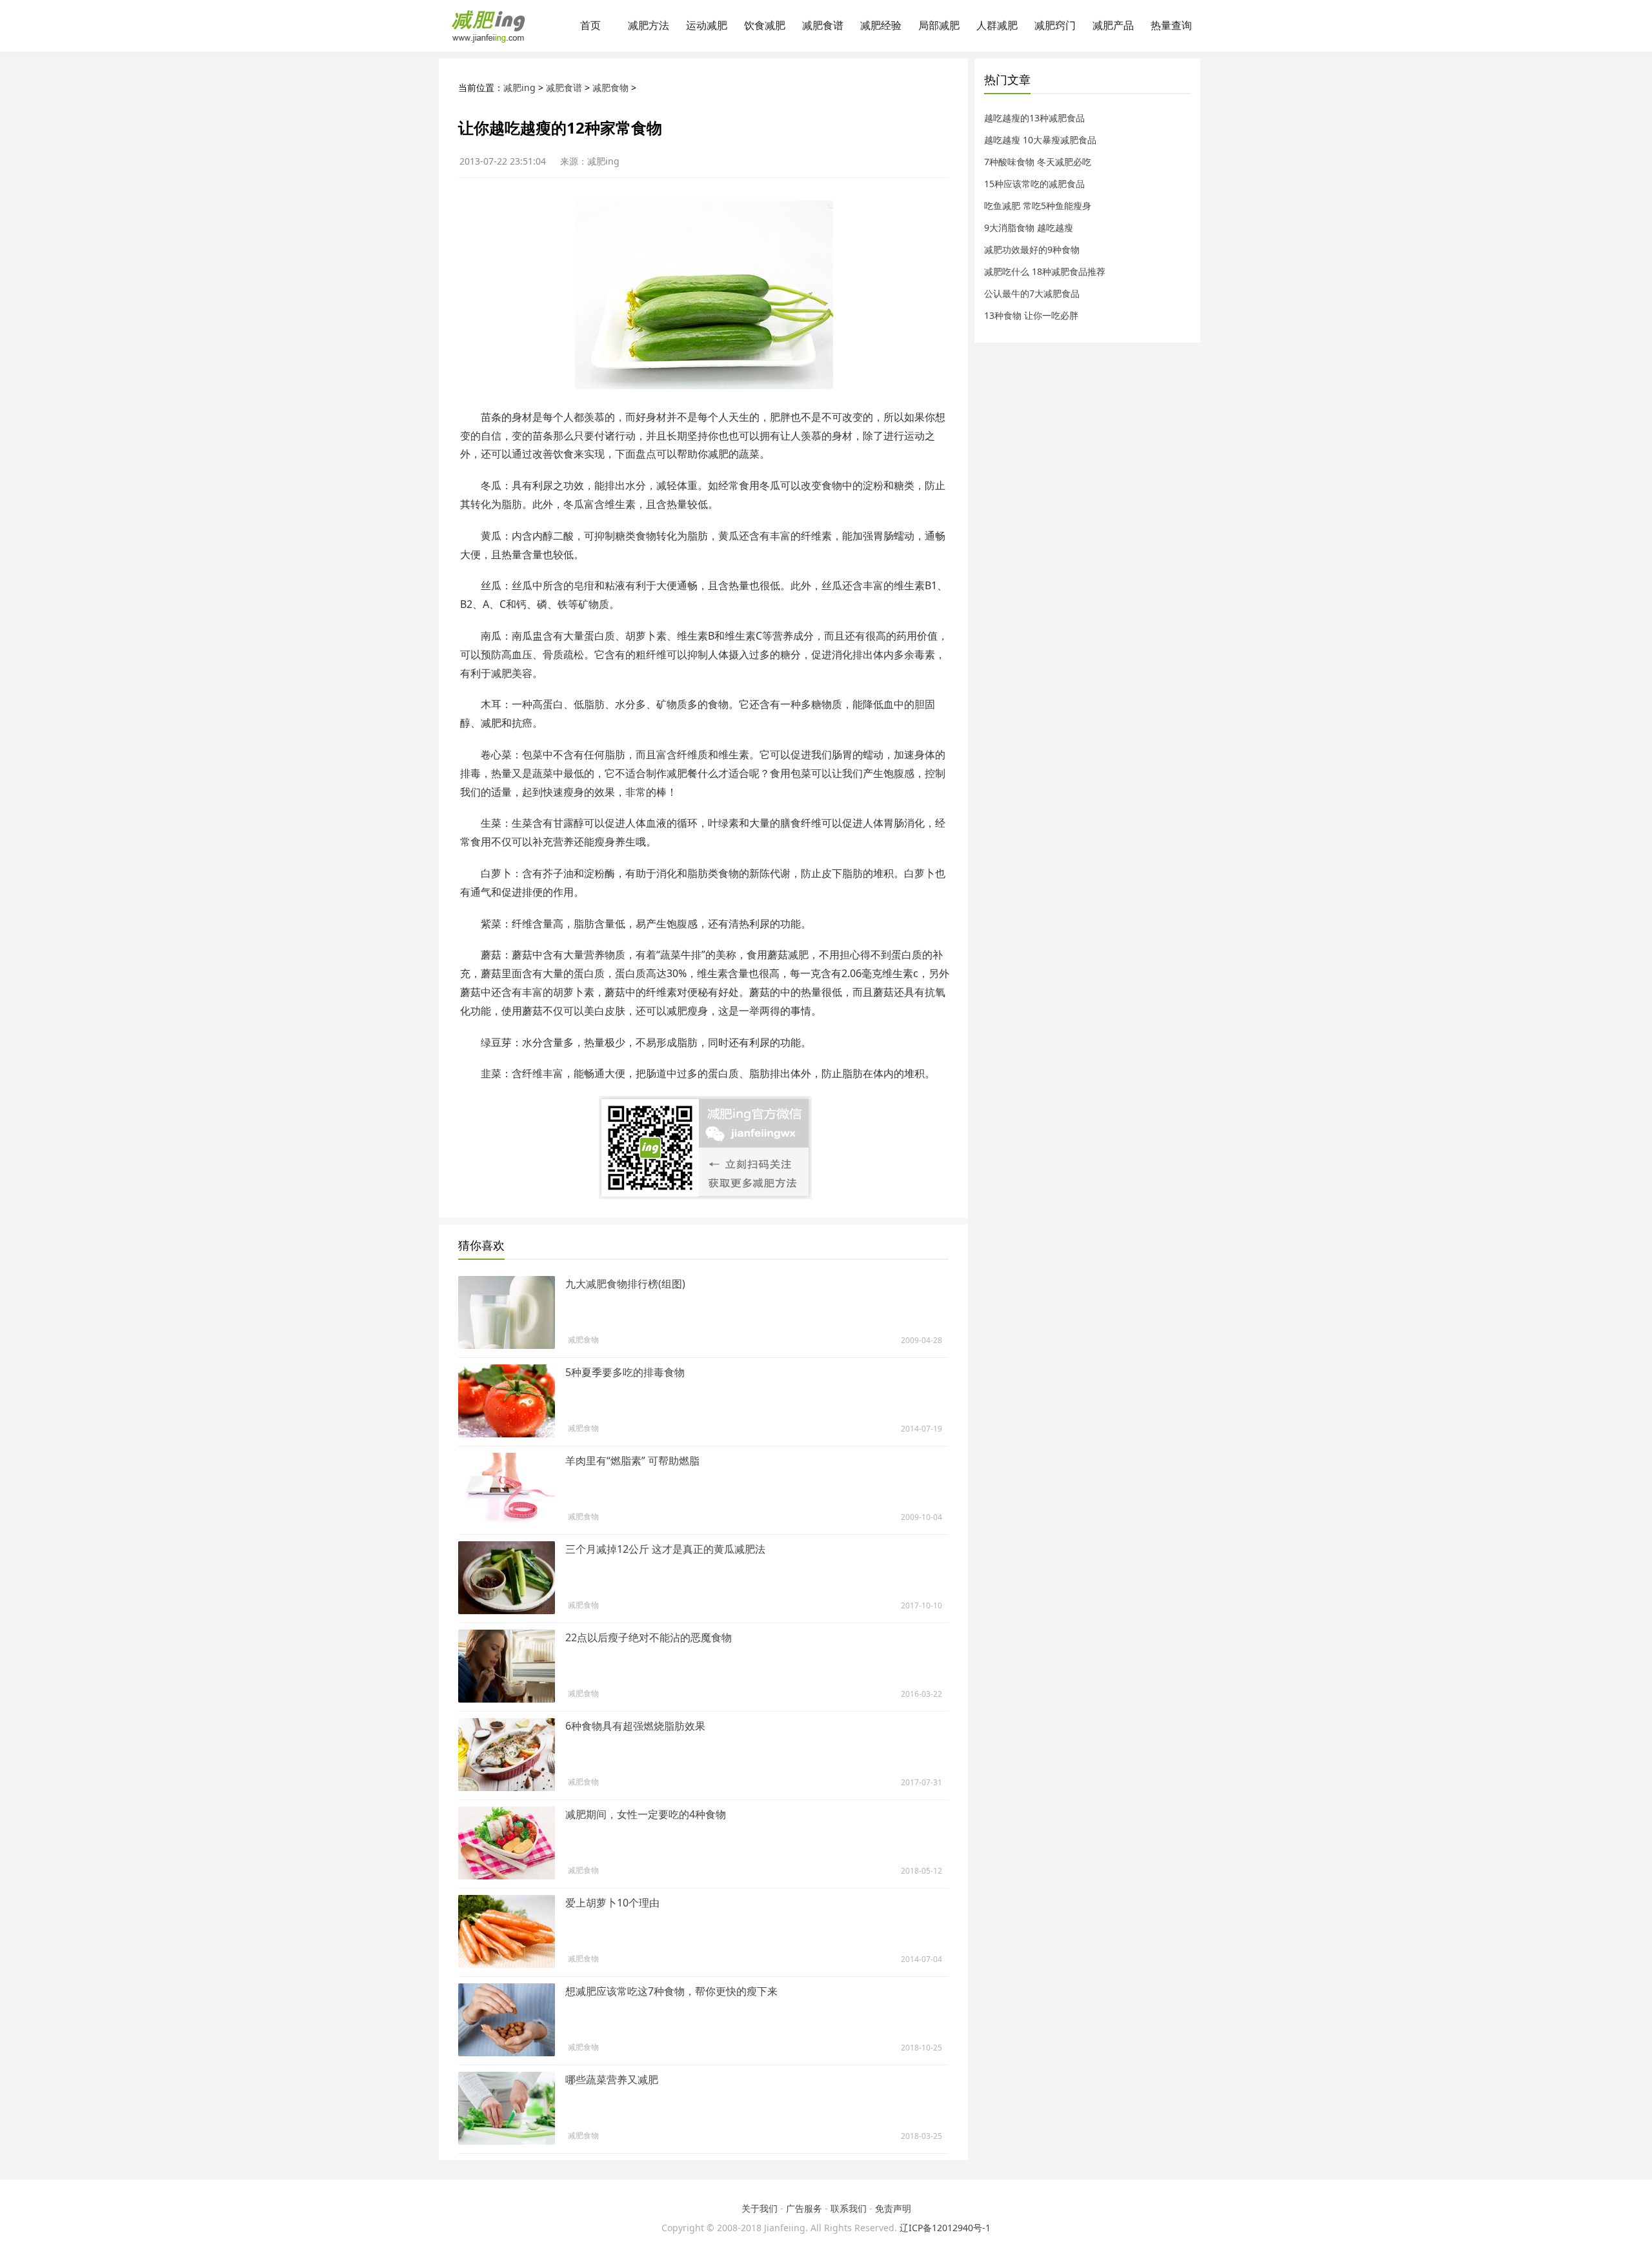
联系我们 (849, 2208)
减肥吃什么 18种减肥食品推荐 (1045, 271)
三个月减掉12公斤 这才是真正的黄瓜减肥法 (665, 1549)
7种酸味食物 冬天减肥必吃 (1038, 162)
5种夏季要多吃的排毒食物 (625, 1372)
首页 (590, 25)
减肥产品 (1113, 25)
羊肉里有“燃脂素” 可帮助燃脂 (632, 1461)
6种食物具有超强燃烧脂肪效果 (635, 1726)
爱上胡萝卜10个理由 (612, 1903)
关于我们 (760, 2208)
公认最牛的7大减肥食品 (1032, 293)
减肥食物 (610, 87)
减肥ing (519, 87)
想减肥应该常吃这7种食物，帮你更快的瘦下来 (671, 1991)
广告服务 (804, 2208)
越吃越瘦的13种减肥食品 (1034, 118)
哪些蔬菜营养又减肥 (612, 2080)
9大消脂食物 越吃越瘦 (1029, 228)
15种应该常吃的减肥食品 (1034, 184)
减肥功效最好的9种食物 (1032, 249)
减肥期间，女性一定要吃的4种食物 (646, 1814)
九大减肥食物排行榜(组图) (625, 1284)
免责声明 (893, 2208)
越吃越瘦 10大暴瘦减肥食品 (1040, 140)
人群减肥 (997, 25)
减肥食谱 (823, 25)
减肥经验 (881, 25)
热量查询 (1171, 25)
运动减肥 (707, 25)
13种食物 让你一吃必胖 (1031, 315)
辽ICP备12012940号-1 (945, 2228)
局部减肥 (939, 25)
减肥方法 (649, 25)
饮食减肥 (765, 25)
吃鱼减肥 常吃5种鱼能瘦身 (1038, 206)
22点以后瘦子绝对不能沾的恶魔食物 (649, 1637)
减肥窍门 (1055, 25)
